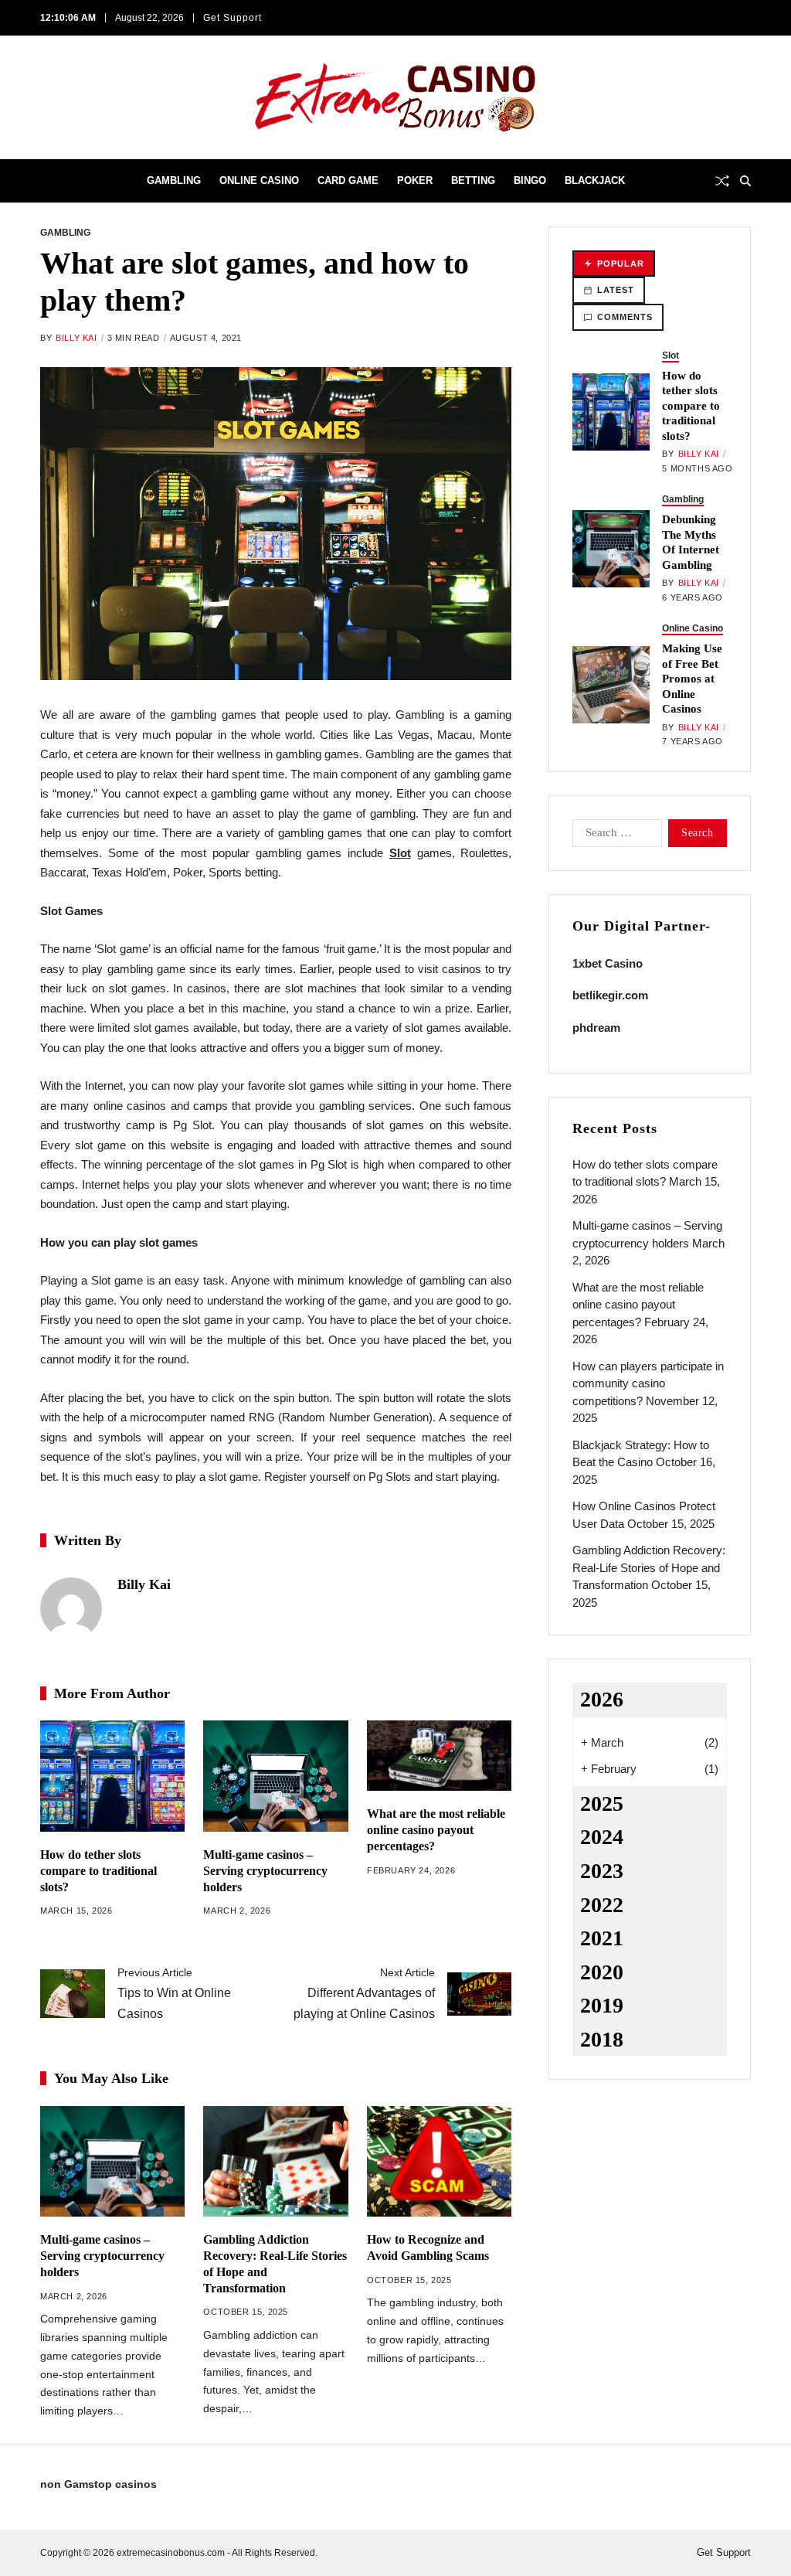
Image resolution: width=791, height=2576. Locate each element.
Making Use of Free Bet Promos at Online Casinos (692, 679)
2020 (602, 1972)
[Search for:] (614, 836)
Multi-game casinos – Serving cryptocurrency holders (265, 1871)
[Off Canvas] (48, 182)
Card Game (348, 180)
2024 (602, 1837)
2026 (602, 1699)
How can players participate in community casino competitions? (648, 1383)
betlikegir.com (610, 995)
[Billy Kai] (71, 1608)
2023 (602, 1871)
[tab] (614, 264)
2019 (602, 2005)
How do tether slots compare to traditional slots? (98, 1871)
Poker (415, 180)
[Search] (745, 181)
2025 (602, 1804)
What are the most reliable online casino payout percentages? (436, 1830)
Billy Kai (76, 338)
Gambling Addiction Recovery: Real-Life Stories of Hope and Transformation (649, 1567)
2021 (602, 1938)
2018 (602, 2039)
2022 (602, 1905)
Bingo (530, 180)
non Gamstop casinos (98, 2484)
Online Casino (259, 180)
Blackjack (595, 180)
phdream (596, 1028)
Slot (670, 356)
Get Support (233, 18)
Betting (473, 180)
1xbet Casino (608, 963)
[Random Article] (722, 181)
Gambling (174, 180)
